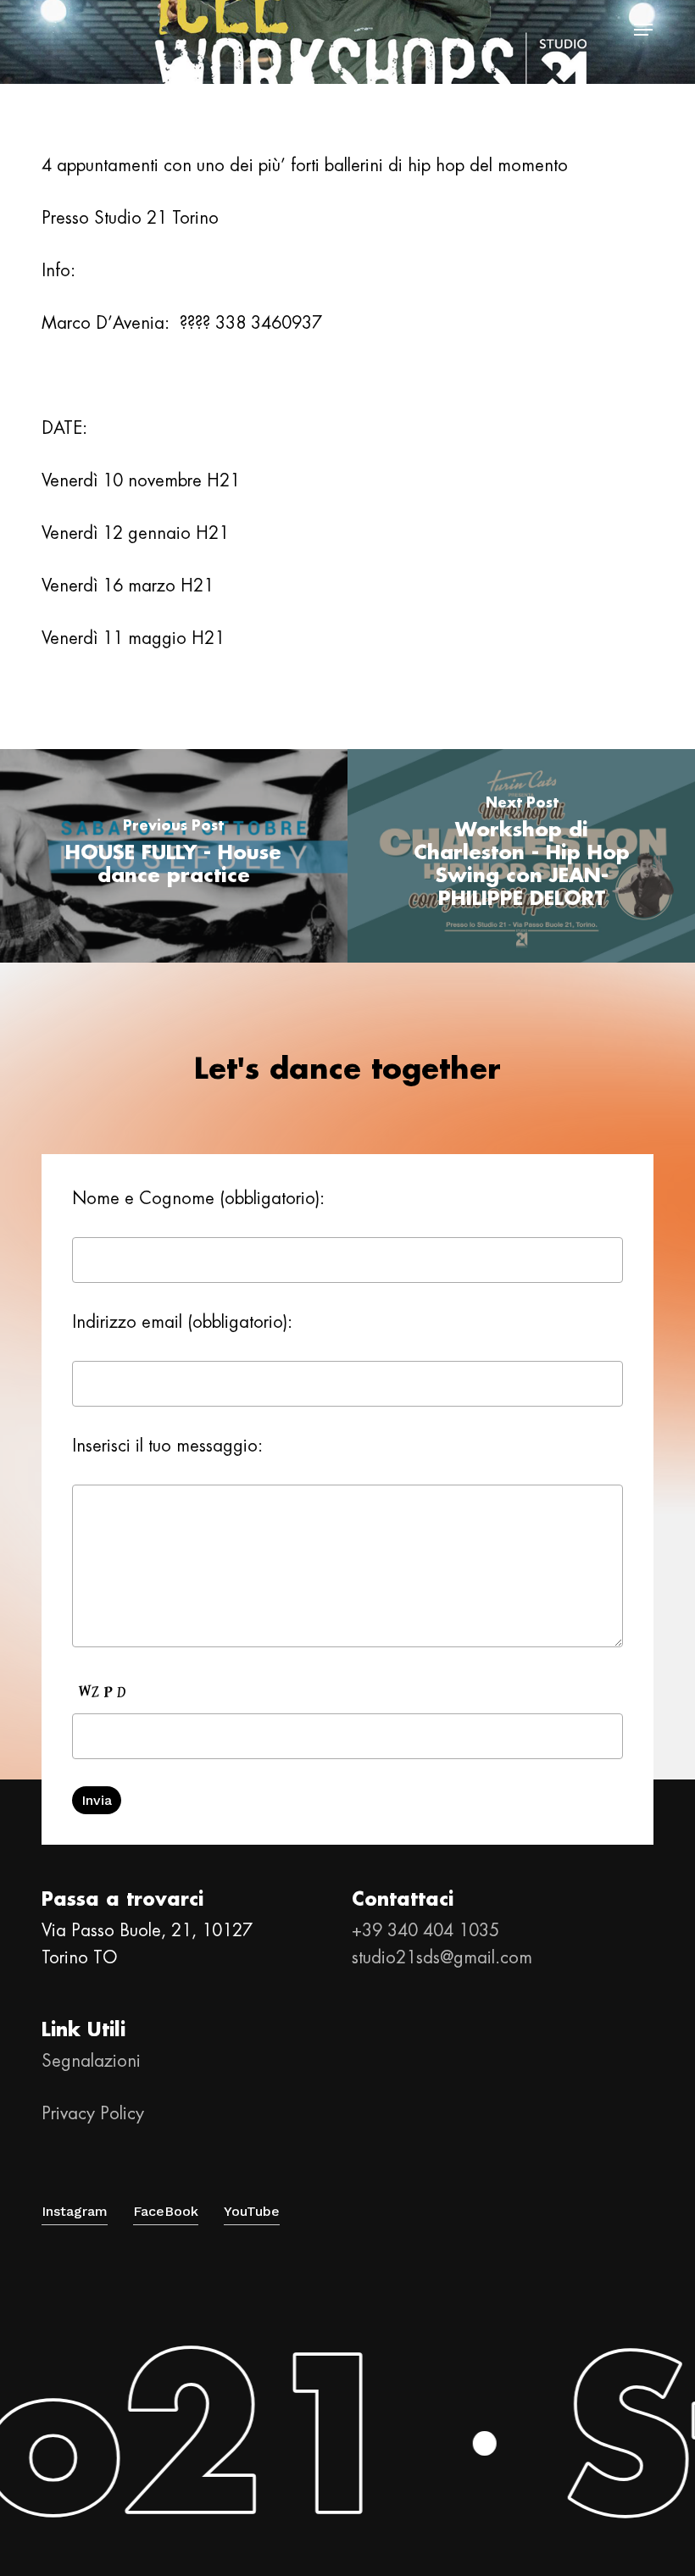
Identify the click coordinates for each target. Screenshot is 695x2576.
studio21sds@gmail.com (442, 1957)
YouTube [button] (252, 2211)
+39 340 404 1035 (425, 1930)
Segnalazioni (91, 2061)
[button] (643, 30)
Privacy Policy (93, 2113)
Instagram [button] (75, 2211)
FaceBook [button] (166, 2211)
